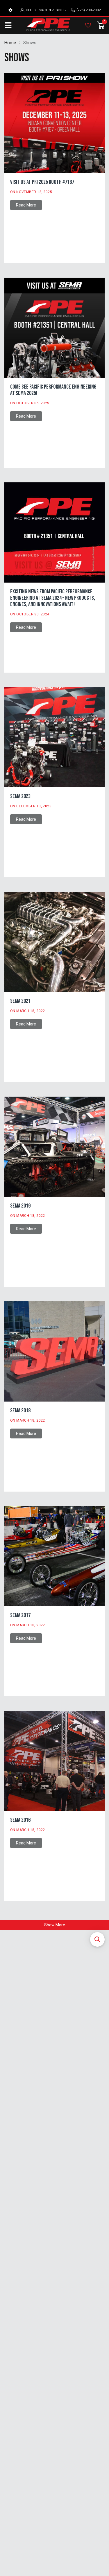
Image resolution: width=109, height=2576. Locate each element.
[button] (97, 1939)
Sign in (45, 10)
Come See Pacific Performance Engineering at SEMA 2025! (53, 390)
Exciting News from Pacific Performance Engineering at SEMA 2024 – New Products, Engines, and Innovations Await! (53, 598)
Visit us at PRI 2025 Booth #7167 (42, 182)
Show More (55, 1925)
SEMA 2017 (20, 1615)
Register (59, 10)
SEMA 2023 (20, 796)
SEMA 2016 (20, 1820)
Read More (26, 205)
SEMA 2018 (20, 1411)
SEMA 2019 (20, 1206)
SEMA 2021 (20, 1001)
